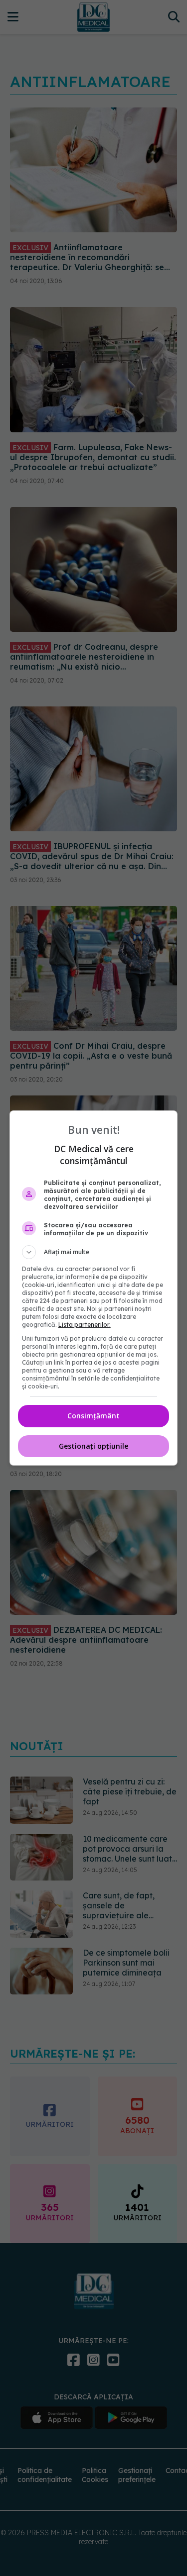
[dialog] (94, 1288)
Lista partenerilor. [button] (85, 1325)
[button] (94, 1252)
